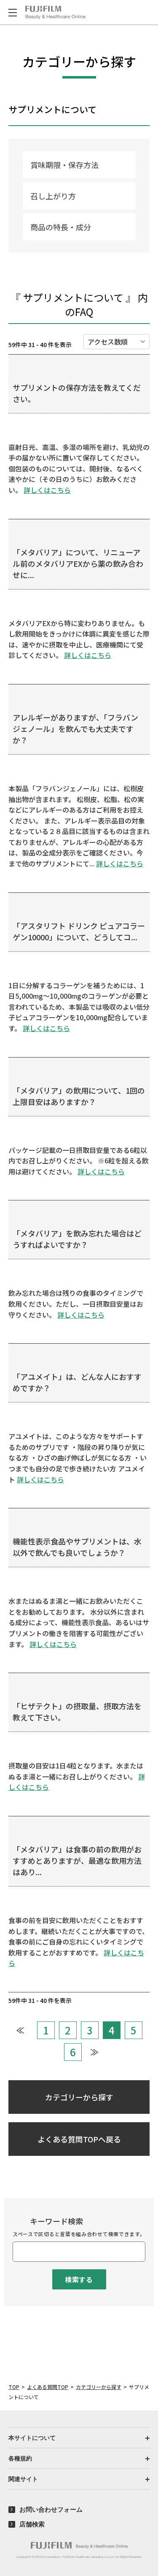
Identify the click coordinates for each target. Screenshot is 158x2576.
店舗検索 (32, 2524)
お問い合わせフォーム (51, 2509)
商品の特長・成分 (61, 227)
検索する (79, 2279)
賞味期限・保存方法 (64, 165)
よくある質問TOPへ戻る (79, 2139)
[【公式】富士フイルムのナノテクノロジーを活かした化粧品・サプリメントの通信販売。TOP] (79, 2545)
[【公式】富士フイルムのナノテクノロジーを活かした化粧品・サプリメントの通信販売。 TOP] (55, 13)
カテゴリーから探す (79, 2097)
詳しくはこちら (47, 490)
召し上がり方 (53, 196)
